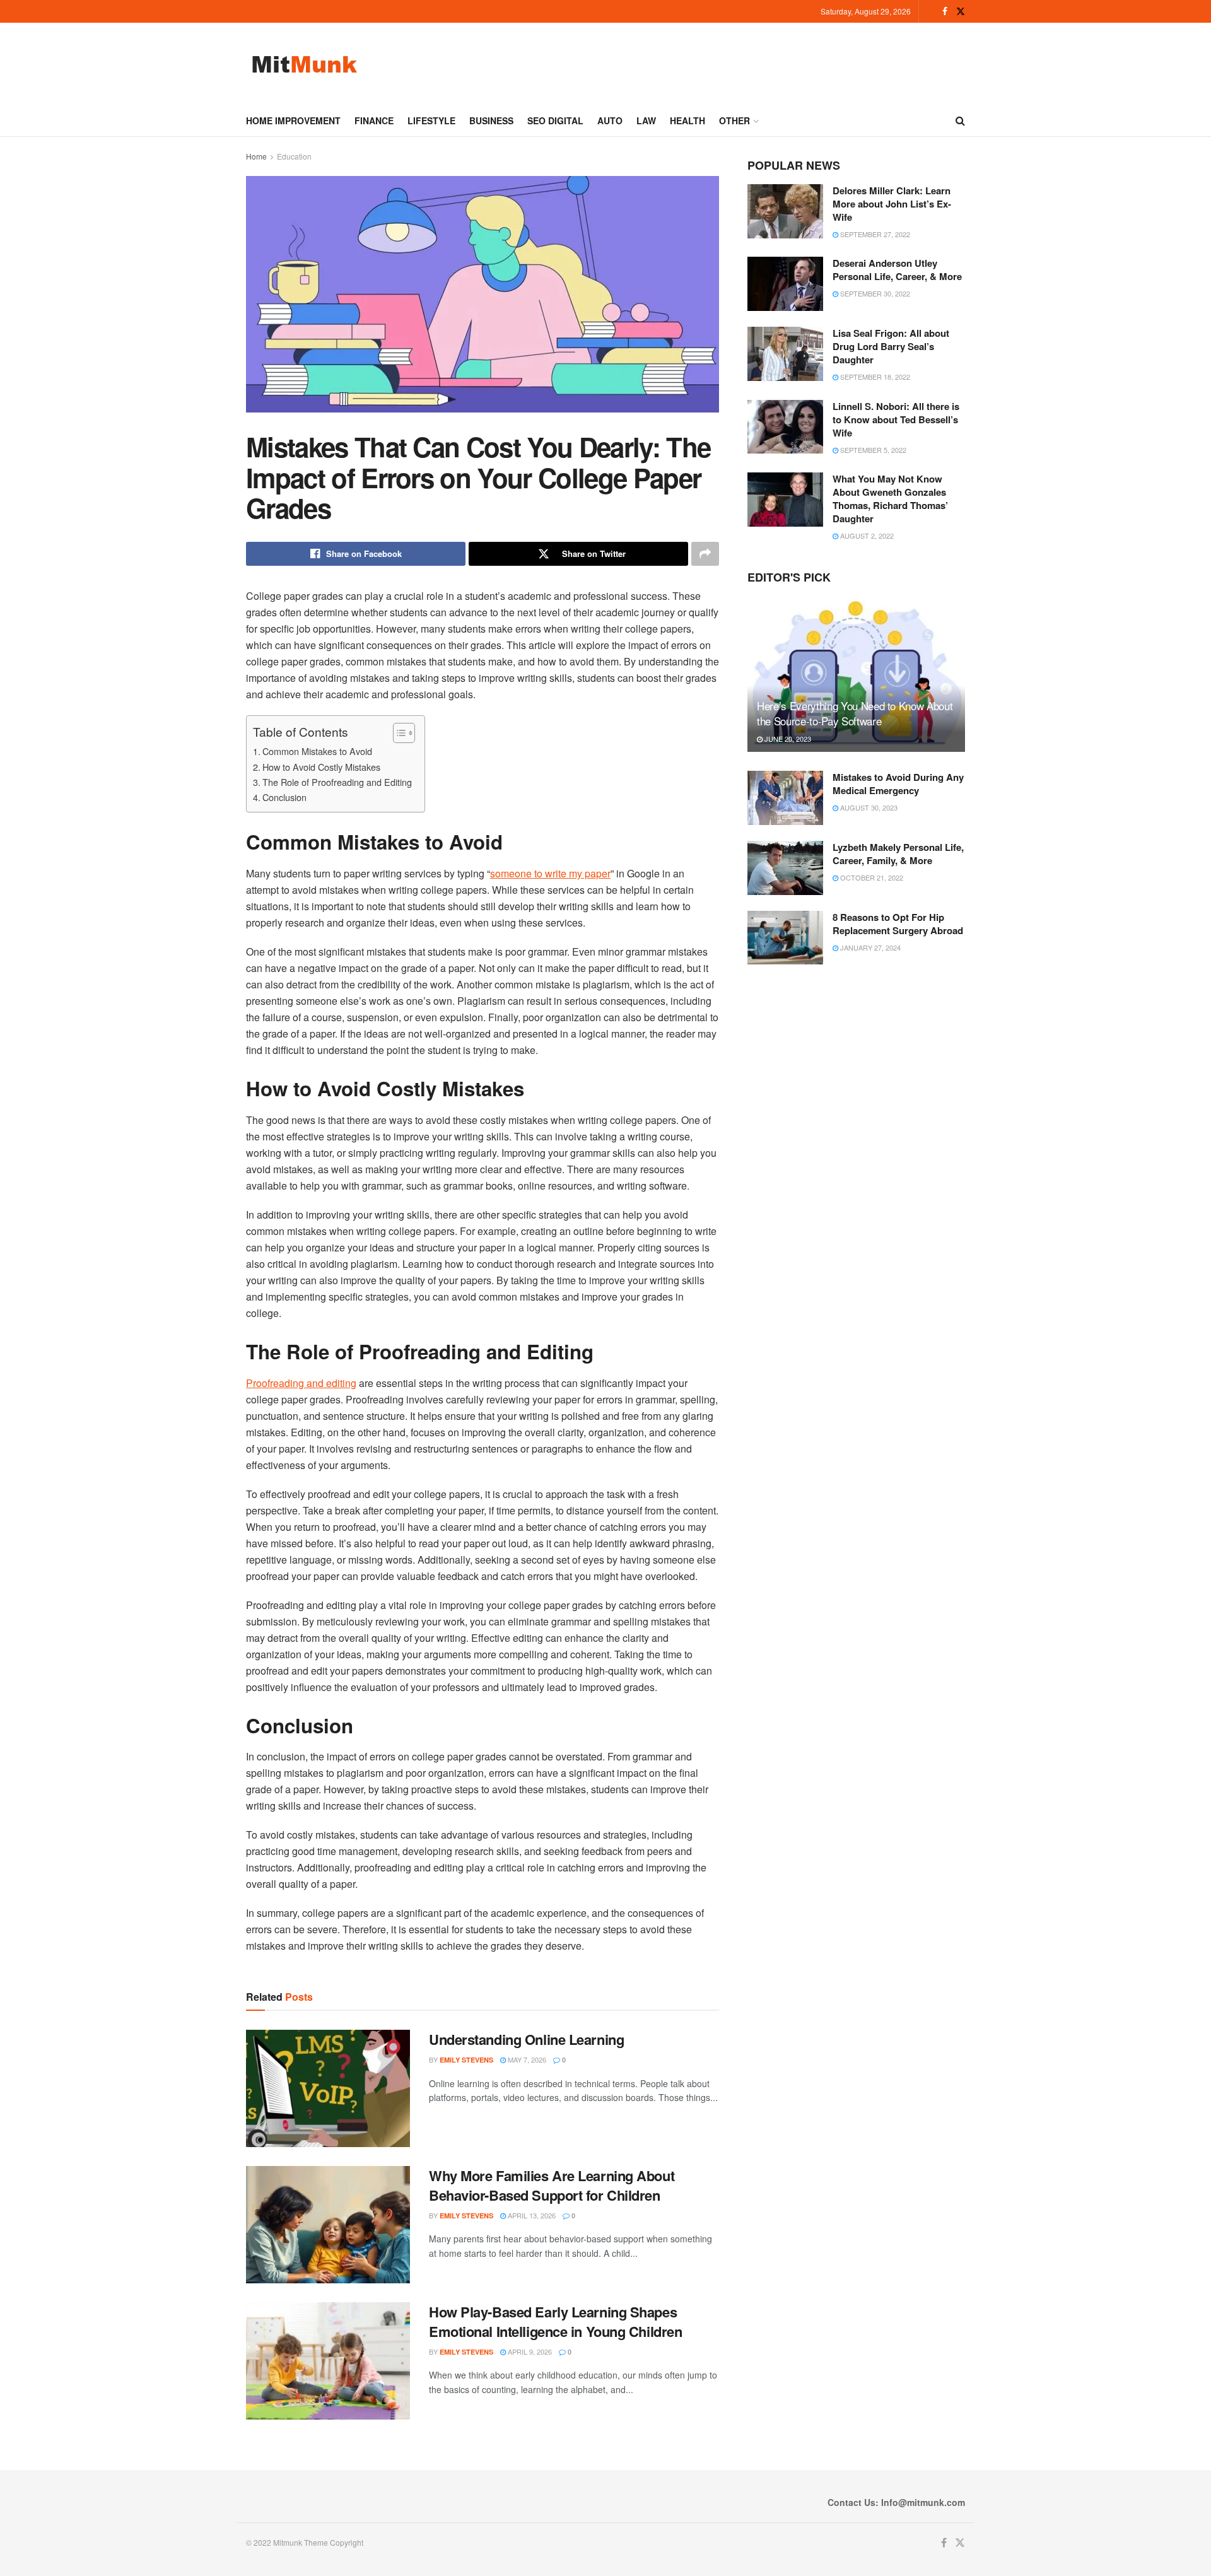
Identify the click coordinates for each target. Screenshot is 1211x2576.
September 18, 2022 (874, 377)
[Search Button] (960, 120)
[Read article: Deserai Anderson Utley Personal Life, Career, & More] (785, 284)
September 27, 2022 (874, 234)
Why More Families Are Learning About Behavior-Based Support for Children (552, 2185)
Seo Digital (555, 120)
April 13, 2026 (531, 2215)
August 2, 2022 (866, 536)
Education (294, 156)
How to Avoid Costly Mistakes (321, 767)
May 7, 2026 (526, 2059)
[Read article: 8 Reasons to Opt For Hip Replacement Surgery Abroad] (785, 938)
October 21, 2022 (871, 877)
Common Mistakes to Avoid (317, 751)
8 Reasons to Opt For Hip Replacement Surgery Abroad (898, 924)
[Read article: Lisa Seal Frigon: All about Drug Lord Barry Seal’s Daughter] (785, 354)
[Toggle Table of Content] (398, 733)
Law (646, 120)
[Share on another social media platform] (705, 554)
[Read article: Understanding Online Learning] (328, 2088)
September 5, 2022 (872, 450)
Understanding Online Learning (526, 2039)
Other (734, 120)
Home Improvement (293, 120)
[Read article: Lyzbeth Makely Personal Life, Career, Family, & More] (785, 868)
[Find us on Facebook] (945, 11)
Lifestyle (431, 120)
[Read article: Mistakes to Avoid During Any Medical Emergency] (785, 798)
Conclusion (284, 797)
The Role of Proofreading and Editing (337, 782)
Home (256, 156)
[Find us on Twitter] (961, 11)
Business (491, 120)
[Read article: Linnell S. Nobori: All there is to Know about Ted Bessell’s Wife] (785, 427)
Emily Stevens (466, 2060)
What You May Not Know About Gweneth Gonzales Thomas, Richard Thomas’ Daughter (890, 499)
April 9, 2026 (529, 2351)
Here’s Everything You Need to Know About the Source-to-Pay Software (855, 713)
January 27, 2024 (869, 947)
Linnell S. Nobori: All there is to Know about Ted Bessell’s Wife (896, 419)
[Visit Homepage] (304, 64)
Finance (374, 120)
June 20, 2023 (787, 739)
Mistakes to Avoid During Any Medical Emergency (898, 784)
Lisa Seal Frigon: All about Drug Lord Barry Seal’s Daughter (891, 346)
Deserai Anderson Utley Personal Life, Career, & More (897, 270)
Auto (610, 120)
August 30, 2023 (868, 807)
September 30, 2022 (874, 293)
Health (687, 120)
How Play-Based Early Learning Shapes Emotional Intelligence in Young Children (555, 2321)
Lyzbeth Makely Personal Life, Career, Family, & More (898, 854)
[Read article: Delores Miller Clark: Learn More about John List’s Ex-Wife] (785, 211)
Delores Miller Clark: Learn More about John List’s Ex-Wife (892, 204)
